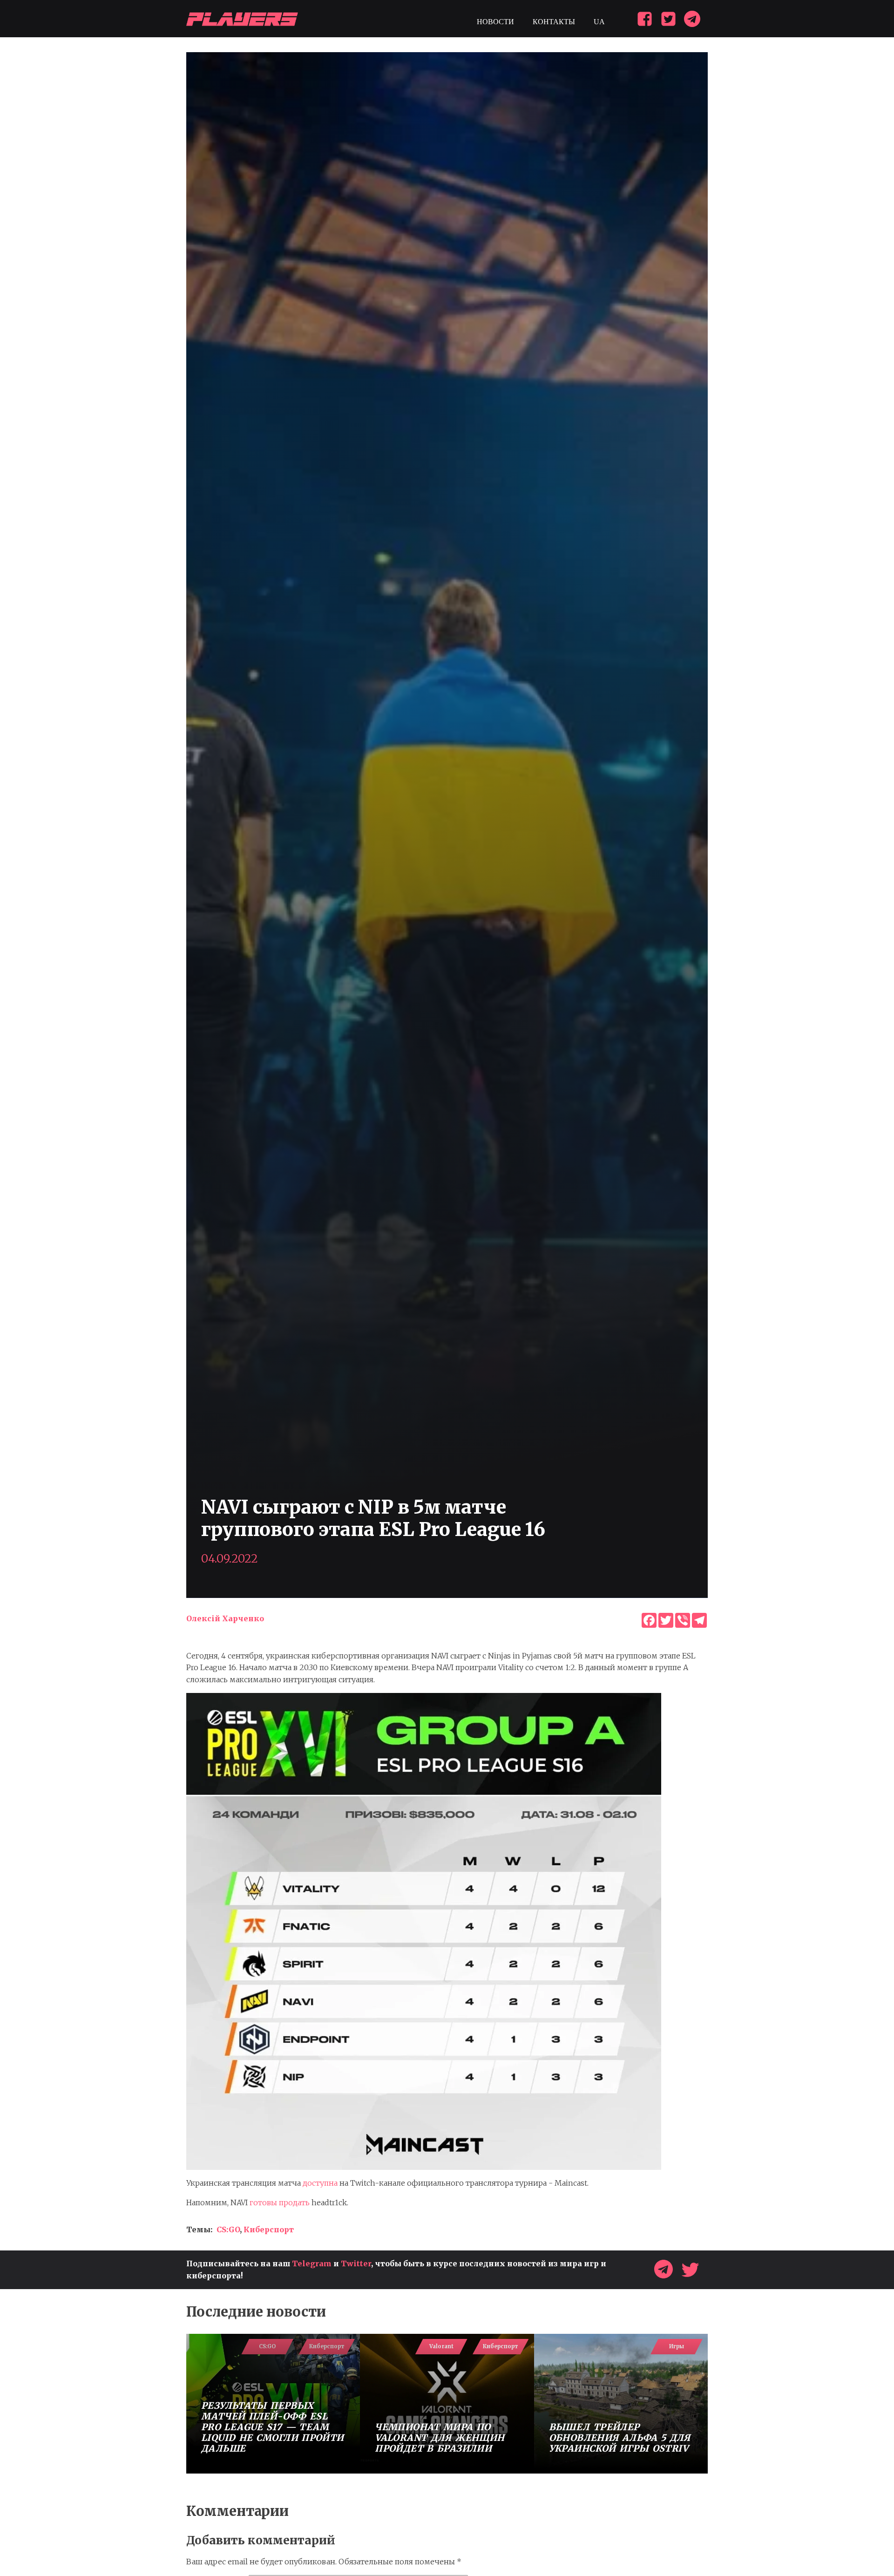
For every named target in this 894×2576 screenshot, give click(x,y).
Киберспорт (269, 2229)
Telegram (312, 2263)
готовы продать (280, 2202)
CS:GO (228, 2229)
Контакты (554, 22)
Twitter (356, 2263)
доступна (320, 2183)
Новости (495, 22)
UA (599, 22)
